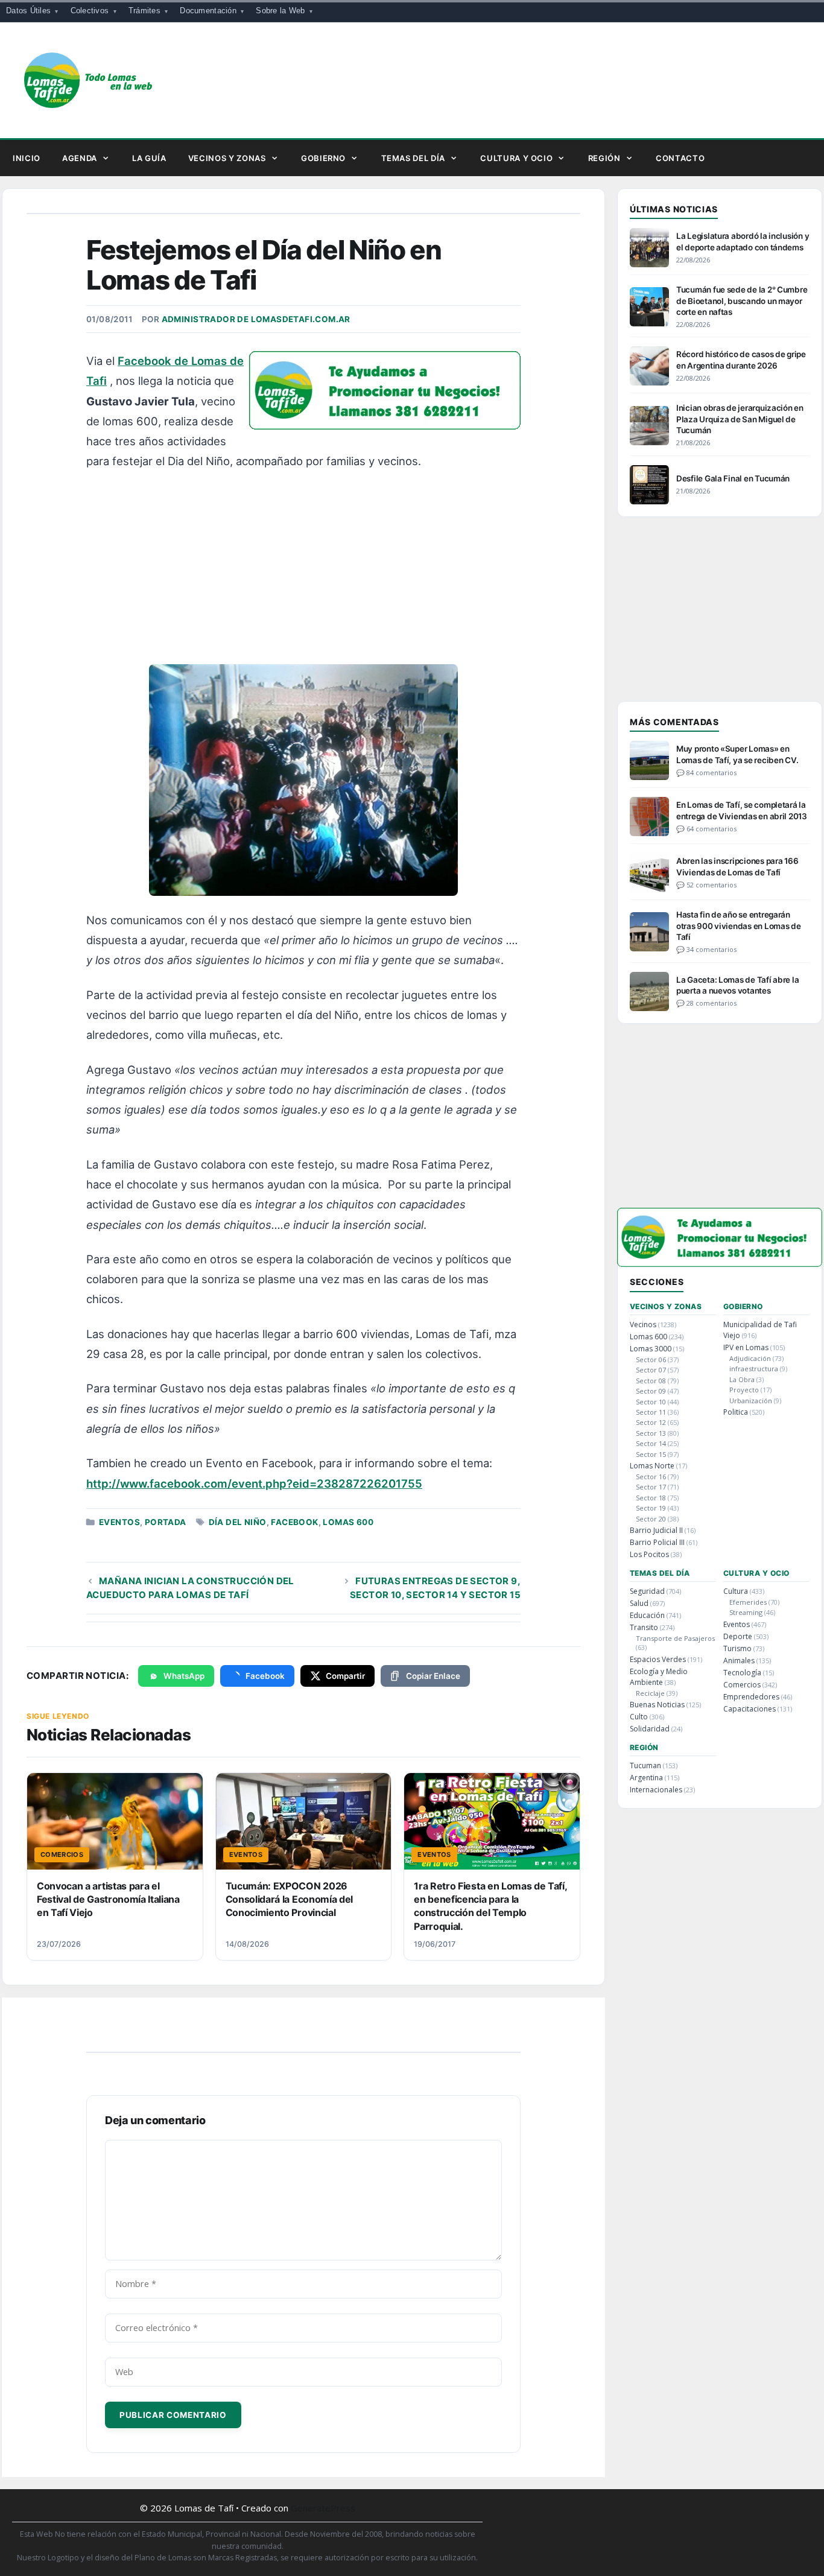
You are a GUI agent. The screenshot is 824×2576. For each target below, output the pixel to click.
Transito (644, 1627)
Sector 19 (651, 1508)
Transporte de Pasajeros (675, 1638)
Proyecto (744, 1390)
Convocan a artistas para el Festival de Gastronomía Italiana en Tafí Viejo (108, 1899)
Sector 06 (651, 1359)
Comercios (742, 1685)
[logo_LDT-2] (385, 425)
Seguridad (647, 1591)
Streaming (746, 1612)
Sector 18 (651, 1498)
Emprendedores (751, 1697)
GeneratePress (323, 2508)
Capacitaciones (750, 1709)
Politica (736, 1412)
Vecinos (643, 1324)
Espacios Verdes (658, 1659)
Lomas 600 (348, 1522)
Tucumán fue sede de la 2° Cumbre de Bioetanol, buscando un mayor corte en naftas (742, 300)
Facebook (294, 1522)
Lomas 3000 (651, 1349)
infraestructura (754, 1369)
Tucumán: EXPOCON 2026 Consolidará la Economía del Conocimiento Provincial (289, 1899)
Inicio (27, 158)
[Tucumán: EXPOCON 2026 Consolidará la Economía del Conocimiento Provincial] (304, 1821)
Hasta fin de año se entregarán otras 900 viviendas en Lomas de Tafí (739, 925)
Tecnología (742, 1673)
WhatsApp (184, 1676)
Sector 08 (651, 1381)
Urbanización (751, 1401)
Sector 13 (651, 1433)
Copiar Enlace (433, 1676)
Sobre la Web (280, 11)
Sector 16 (651, 1477)
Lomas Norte (652, 1466)
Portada (166, 1522)
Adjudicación (750, 1358)
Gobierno (323, 158)
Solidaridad (650, 1729)
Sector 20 (651, 1519)
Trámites (144, 11)
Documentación (208, 11)
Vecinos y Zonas (227, 158)
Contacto (680, 158)
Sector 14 (651, 1443)
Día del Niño (238, 1522)
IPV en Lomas (746, 1347)
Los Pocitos (649, 1554)
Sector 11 (651, 1412)
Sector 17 (651, 1487)
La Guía (149, 158)
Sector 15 (651, 1454)
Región (604, 158)
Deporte (738, 1636)
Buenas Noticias (657, 1705)
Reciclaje (650, 1693)
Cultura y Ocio (516, 158)
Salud (639, 1603)
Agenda (80, 158)
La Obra (742, 1379)
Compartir (345, 1676)
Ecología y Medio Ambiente (659, 1677)
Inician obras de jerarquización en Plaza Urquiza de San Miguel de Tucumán (740, 419)
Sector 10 (651, 1402)
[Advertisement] (305, 571)
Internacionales (656, 1790)
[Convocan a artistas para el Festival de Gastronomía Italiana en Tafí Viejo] (115, 1821)
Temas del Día (413, 158)
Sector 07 (651, 1370)
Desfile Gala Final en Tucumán (733, 478)
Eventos (119, 1522)
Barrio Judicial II (656, 1530)
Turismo (737, 1648)
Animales (739, 1661)
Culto (639, 1717)
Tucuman (645, 1765)
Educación (647, 1615)
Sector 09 (651, 1391)
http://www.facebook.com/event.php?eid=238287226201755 (254, 1483)
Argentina (646, 1778)
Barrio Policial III (657, 1542)
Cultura (736, 1591)
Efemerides (748, 1602)
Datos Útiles (28, 11)
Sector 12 (651, 1422)
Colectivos (90, 11)
